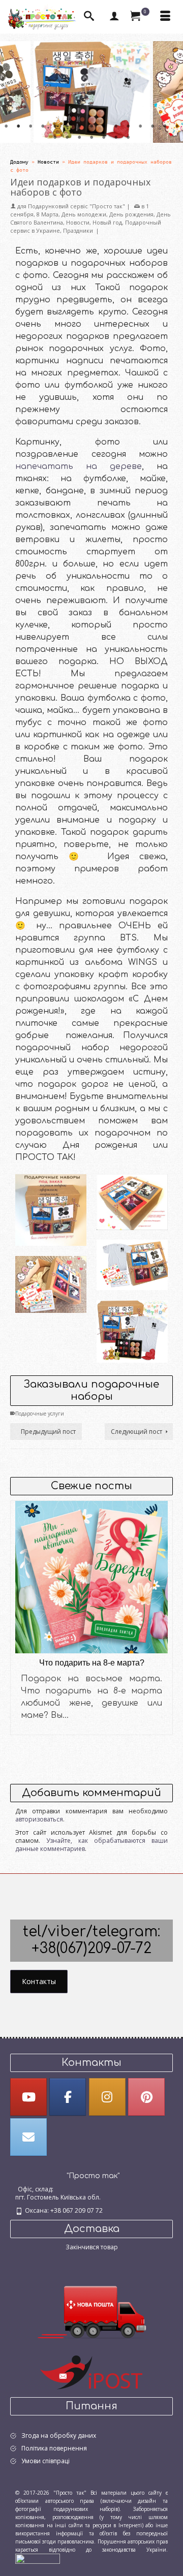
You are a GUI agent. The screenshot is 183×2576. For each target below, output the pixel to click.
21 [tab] (116, 138)
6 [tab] (67, 127)
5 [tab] (55, 127)
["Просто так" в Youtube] (28, 2097)
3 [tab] (30, 127)
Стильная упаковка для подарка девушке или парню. (51, 1200)
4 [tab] (43, 127)
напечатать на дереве (79, 466)
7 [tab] (79, 127)
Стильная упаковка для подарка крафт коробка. (132, 1184)
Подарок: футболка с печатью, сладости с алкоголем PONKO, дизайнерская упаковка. (132, 1321)
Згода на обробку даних (59, 2436)
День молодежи (84, 214)
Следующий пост (136, 1432)
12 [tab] (140, 127)
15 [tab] (177, 127)
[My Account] (114, 17)
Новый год (107, 222)
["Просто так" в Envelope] (28, 2137)
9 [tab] (104, 127)
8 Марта (48, 214)
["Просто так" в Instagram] (107, 2097)
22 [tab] (128, 138)
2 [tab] (18, 127)
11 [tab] (128, 127)
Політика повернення (54, 2448)
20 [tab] (104, 138)
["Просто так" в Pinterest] (146, 2097)
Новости (78, 222)
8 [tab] (91, 127)
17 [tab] (67, 138)
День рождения (131, 214)
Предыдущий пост (48, 1432)
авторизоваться (39, 1819)
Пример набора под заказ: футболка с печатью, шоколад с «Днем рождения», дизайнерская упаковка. (132, 1244)
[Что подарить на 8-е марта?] (91, 1577)
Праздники (78, 230)
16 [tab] (55, 138)
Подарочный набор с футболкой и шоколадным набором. (51, 1263)
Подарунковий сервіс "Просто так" (77, 206)
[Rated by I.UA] (38, 2558)
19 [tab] (91, 138)
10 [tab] (116, 127)
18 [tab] (79, 138)
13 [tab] (152, 127)
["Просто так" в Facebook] (68, 2097)
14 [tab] (165, 127)
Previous (14, 92)
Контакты (39, 1981)
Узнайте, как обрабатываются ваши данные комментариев (91, 1845)
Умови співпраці (45, 2461)
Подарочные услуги (40, 1413)
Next (169, 92)
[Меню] (165, 17)
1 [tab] (6, 127)
